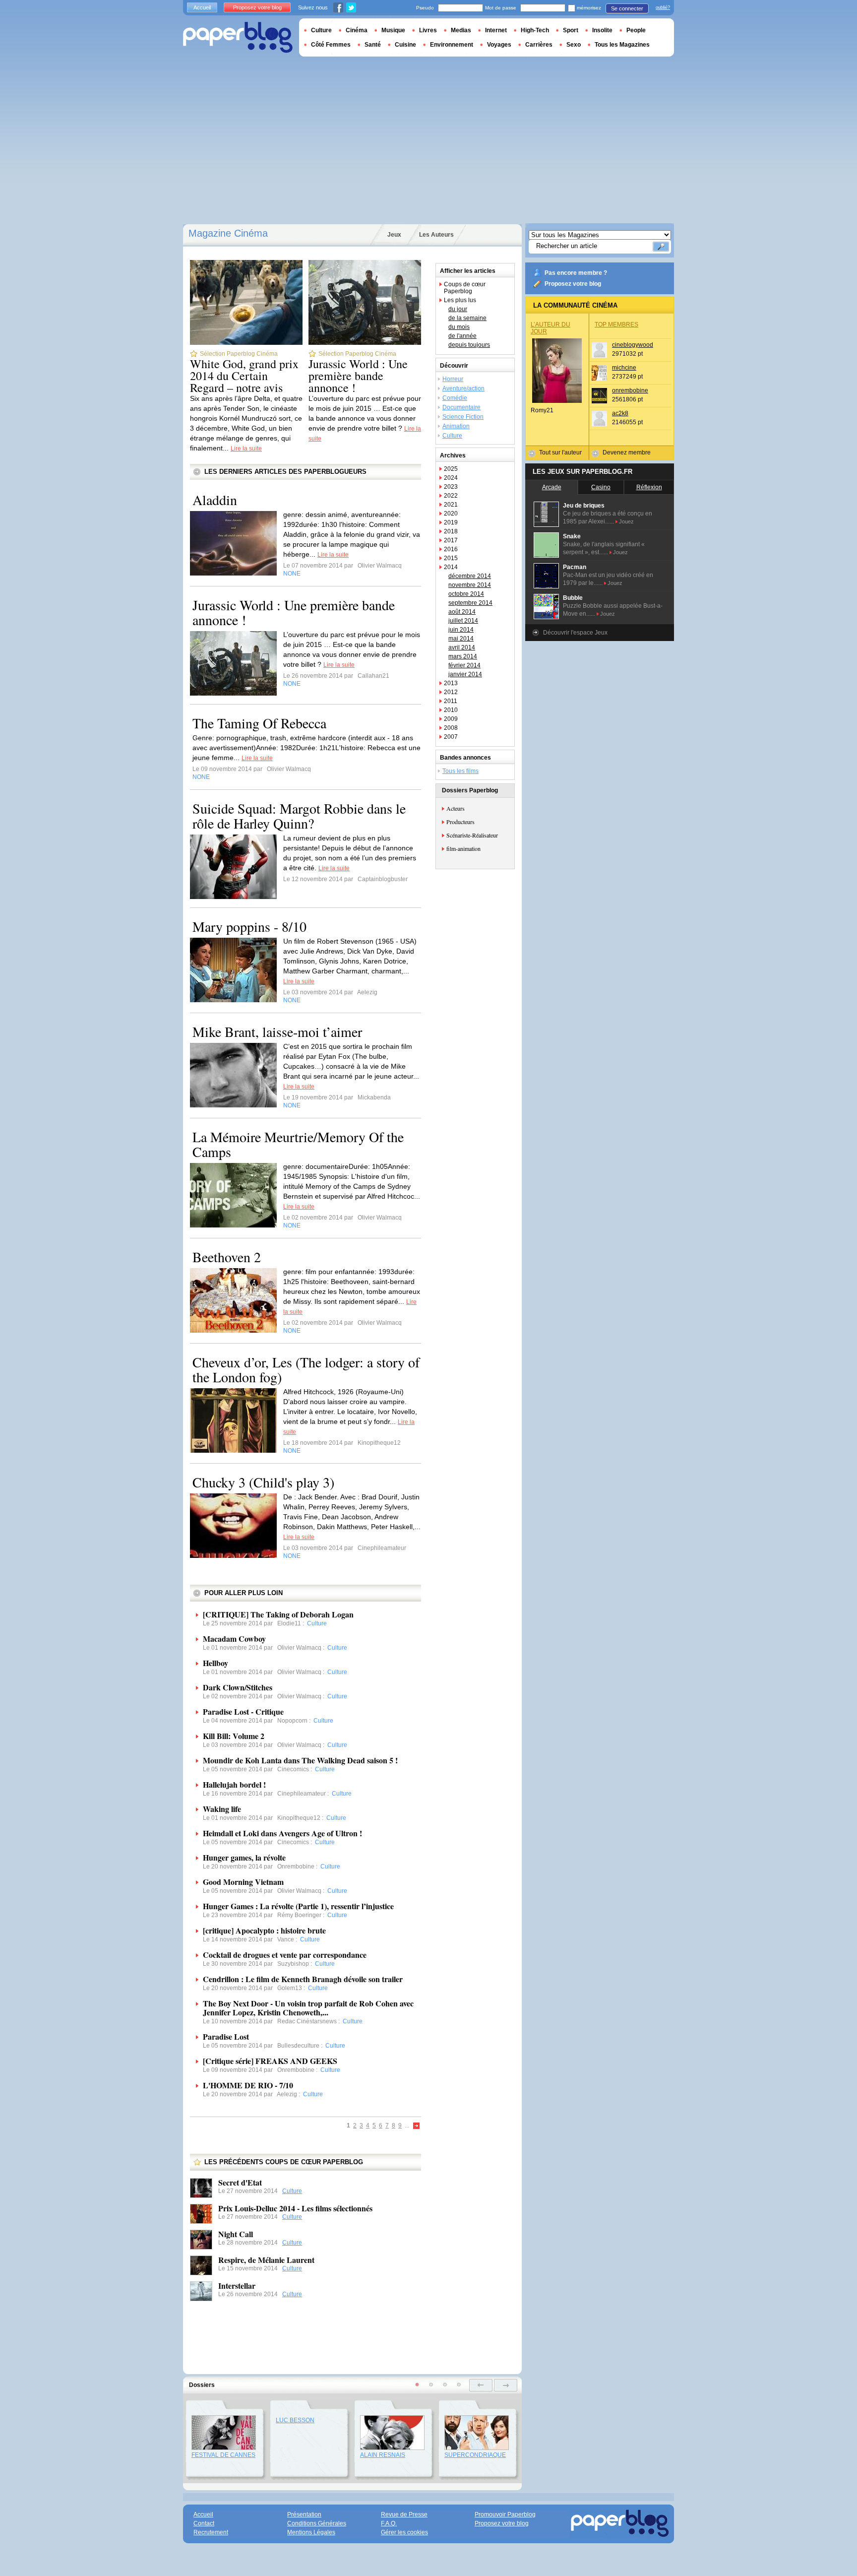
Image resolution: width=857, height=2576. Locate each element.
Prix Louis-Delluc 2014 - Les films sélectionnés (295, 2208)
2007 (451, 737)
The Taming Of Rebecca (259, 723)
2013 (451, 683)
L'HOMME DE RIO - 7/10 (248, 2085)
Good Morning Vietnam (243, 1882)
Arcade (552, 487)
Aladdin (215, 500)
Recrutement (211, 2532)
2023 (451, 487)
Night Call (236, 2234)
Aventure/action (463, 388)
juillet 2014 (463, 621)
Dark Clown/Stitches (238, 1687)
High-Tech (535, 30)
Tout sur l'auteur (560, 452)
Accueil (202, 7)
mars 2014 (463, 656)
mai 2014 (461, 639)
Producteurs (460, 822)
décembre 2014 (470, 576)
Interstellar (237, 2286)
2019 (451, 522)
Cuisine (405, 45)
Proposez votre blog (573, 284)
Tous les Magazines (622, 45)
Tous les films (460, 771)
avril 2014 (462, 647)
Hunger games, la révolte (244, 1857)
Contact (204, 2523)
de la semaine (467, 318)
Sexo (574, 45)
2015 (451, 558)
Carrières (539, 45)
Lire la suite (246, 449)
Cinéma (357, 30)
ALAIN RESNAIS (383, 2455)
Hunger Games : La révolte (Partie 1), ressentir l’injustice (298, 1906)
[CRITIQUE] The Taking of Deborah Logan (278, 1614)
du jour (458, 309)
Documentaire (461, 407)
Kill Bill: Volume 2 (234, 1736)
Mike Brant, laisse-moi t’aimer (277, 1031)
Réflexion (649, 487)
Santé (373, 45)
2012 (451, 692)
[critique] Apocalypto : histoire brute (264, 1930)
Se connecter (627, 8)
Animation (456, 426)
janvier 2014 (465, 674)
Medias (461, 30)
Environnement (452, 45)
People (636, 30)
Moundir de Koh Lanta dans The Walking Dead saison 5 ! (300, 1760)
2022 (451, 496)
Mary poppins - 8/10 (249, 926)
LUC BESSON (295, 2420)
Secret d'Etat (240, 2182)
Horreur (453, 379)
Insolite (602, 30)
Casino (601, 487)
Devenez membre (627, 452)
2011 (451, 701)
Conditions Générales (317, 2523)
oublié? (663, 7)
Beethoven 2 (227, 1257)
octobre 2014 (466, 594)
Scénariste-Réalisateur (472, 835)
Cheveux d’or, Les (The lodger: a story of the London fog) (306, 1369)
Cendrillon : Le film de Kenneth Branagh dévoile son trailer (303, 1979)
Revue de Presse (404, 2514)
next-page (506, 2385)
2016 (451, 549)
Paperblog (238, 37)
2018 (451, 531)
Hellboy (215, 1663)
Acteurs (456, 808)
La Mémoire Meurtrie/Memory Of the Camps (298, 1144)
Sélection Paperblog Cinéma (239, 354)
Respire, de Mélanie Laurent (266, 2260)
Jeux (394, 235)
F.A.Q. (389, 2523)
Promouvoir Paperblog (505, 2514)
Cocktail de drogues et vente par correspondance (285, 1955)
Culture (292, 2191)
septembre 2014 (470, 603)
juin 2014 (461, 630)
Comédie (455, 398)
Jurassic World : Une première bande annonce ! (358, 376)
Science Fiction (463, 417)
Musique (393, 30)
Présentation (304, 2514)
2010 (451, 710)
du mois (459, 327)
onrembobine (630, 390)
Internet (496, 30)
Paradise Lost (226, 2036)
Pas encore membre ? (576, 273)
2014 (451, 567)
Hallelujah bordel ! (234, 1784)
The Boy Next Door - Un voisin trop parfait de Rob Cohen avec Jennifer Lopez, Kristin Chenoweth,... (308, 2008)
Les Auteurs (436, 235)
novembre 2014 (470, 585)
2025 (451, 469)
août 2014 (462, 612)
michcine (624, 368)
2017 (451, 540)
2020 (451, 514)
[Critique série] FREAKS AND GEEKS (270, 2061)
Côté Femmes (331, 45)
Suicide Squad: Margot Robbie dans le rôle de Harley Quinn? (299, 816)
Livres (428, 30)
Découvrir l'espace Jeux (575, 633)
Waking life (222, 1809)
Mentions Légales (311, 2532)
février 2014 (464, 665)
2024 (451, 478)
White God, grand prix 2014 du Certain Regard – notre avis (244, 376)
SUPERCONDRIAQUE (475, 2455)
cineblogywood (633, 345)
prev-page (481, 2385)
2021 (451, 505)
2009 (451, 719)
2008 (451, 728)
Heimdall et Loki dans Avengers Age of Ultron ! (282, 1833)
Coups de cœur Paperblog (465, 288)
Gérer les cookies (404, 2532)
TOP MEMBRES (616, 324)
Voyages (499, 45)
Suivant (417, 2126)
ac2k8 (620, 413)
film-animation (463, 848)
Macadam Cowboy (234, 1639)
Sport (571, 30)
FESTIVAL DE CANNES (223, 2455)
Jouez (626, 521)
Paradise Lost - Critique (243, 1711)
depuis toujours (469, 345)
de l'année (462, 336)
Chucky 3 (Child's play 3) (263, 1482)
